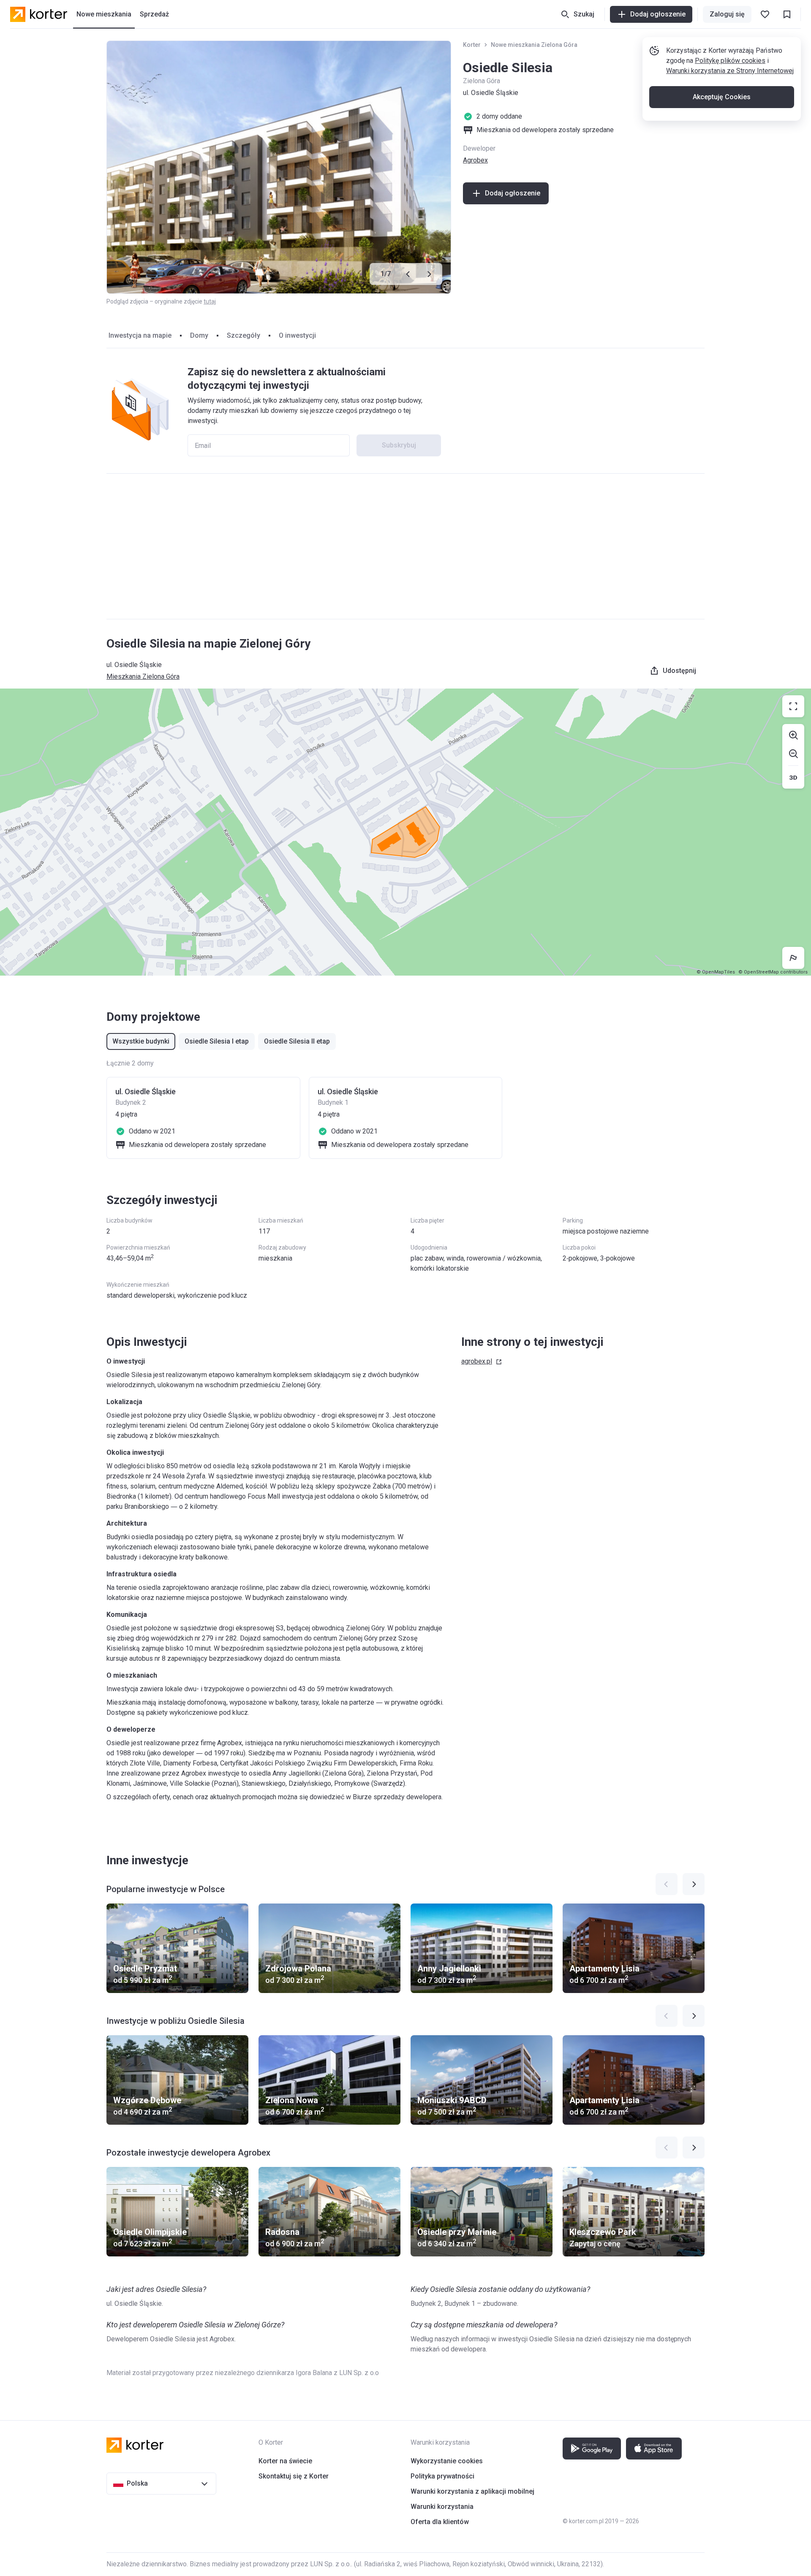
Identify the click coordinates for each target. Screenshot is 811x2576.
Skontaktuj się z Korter (294, 2476)
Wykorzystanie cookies (447, 2461)
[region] (405, 832)
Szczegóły (244, 335)
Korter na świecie (285, 2461)
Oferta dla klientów (440, 2522)
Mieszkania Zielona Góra (143, 677)
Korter (472, 45)
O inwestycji (297, 335)
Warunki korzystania (442, 2507)
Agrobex (475, 160)
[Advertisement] (405, 546)
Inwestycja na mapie (140, 335)
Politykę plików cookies (730, 61)
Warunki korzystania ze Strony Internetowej (730, 71)
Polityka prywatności (442, 2476)
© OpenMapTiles (716, 972)
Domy (199, 335)
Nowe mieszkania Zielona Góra (534, 45)
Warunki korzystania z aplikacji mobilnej (472, 2491)
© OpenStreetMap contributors (773, 972)
